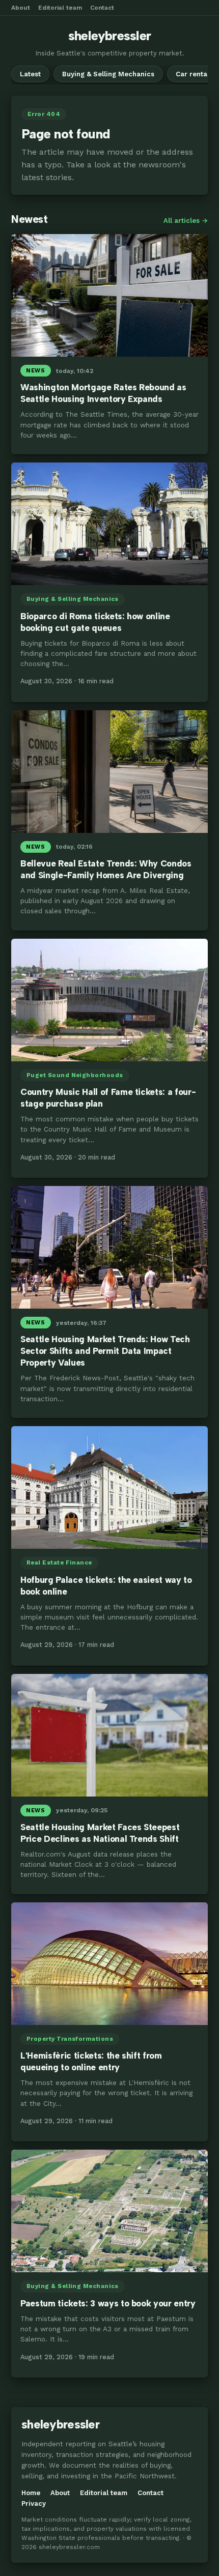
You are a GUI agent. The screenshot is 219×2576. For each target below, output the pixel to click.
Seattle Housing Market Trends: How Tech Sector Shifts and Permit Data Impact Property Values (105, 1351)
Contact (102, 8)
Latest (30, 74)
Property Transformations (70, 2039)
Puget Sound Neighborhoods (75, 1075)
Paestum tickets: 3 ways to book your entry (108, 2303)
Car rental (193, 74)
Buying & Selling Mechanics (108, 74)
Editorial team (60, 8)
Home (31, 2493)
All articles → (186, 221)
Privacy (34, 2503)
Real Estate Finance (59, 1562)
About (21, 8)
